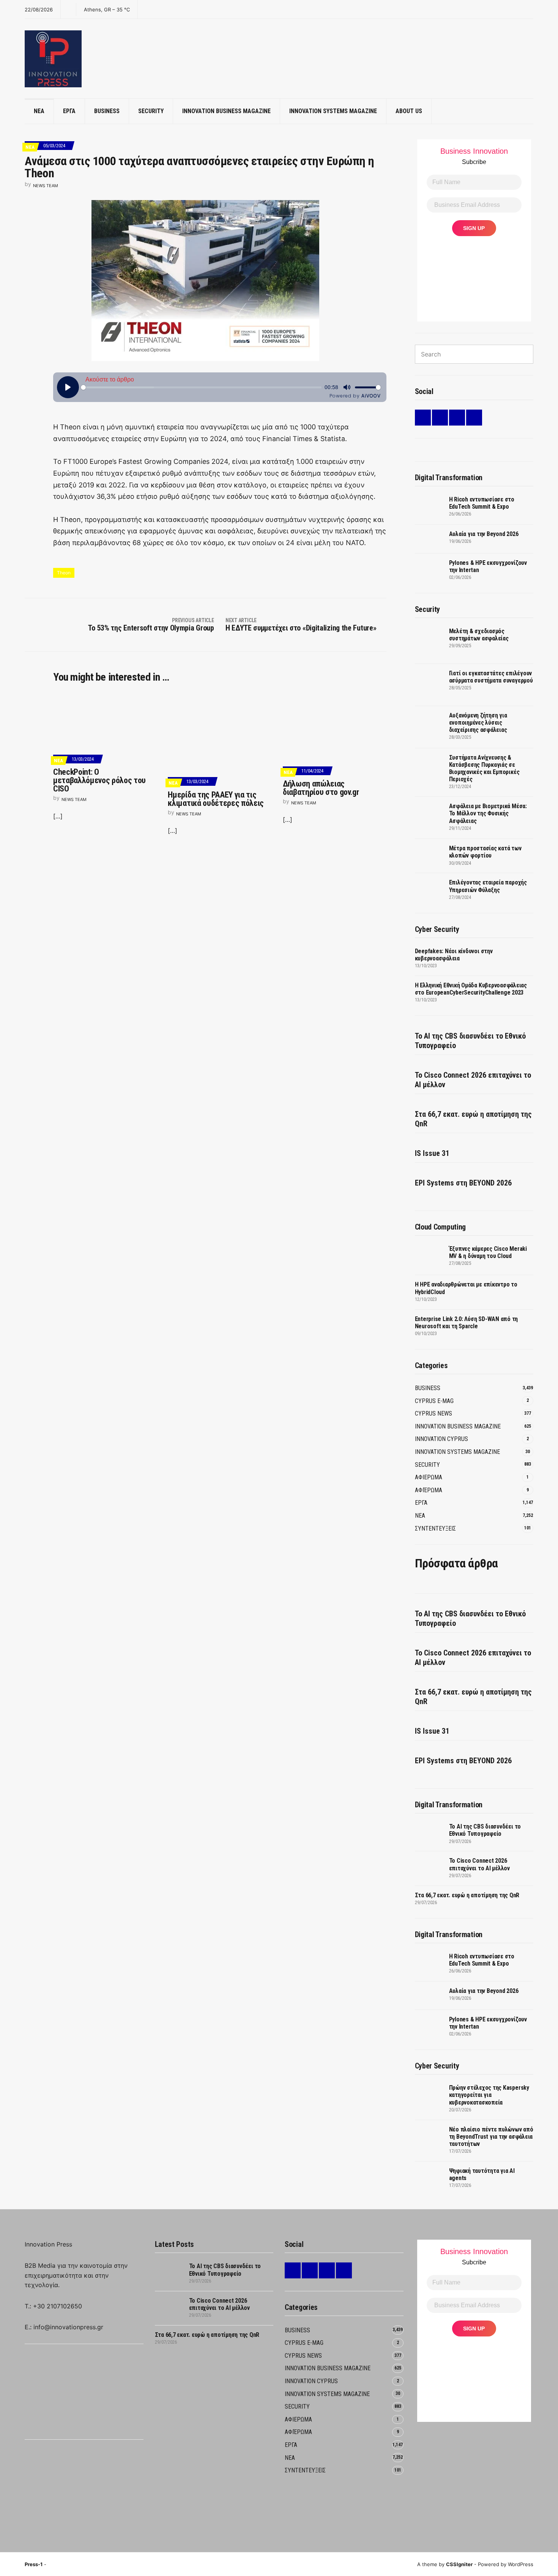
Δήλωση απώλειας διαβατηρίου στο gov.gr (321, 788)
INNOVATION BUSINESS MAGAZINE (226, 111)
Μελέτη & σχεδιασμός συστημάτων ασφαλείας (479, 635)
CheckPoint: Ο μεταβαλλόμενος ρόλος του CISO (99, 780)
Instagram (457, 418)
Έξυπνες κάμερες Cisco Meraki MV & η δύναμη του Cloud (488, 1252)
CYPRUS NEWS (433, 1413)
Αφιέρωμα (429, 1490)
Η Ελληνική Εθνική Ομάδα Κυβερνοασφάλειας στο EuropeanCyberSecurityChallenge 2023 (471, 989)
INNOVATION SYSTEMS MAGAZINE (333, 111)
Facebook (440, 418)
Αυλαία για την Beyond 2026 (484, 534)
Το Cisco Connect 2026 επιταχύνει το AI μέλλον (473, 1080)
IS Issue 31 (432, 1153)
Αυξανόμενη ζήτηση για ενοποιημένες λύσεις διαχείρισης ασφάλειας (478, 723)
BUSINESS (107, 111)
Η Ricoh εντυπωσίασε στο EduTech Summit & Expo (482, 503)
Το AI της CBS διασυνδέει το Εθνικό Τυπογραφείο (470, 1041)
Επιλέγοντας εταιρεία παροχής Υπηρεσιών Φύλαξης (488, 886)
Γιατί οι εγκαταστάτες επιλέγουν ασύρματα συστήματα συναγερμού (491, 677)
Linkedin (423, 418)
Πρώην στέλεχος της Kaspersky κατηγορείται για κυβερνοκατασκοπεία (489, 2095)
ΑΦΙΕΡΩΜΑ (429, 1477)
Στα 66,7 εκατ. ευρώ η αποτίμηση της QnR (473, 1119)
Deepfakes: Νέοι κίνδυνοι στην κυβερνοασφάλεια (454, 955)
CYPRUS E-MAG (434, 1401)
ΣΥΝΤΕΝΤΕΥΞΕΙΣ (435, 1528)
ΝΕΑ (39, 111)
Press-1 (34, 2564)
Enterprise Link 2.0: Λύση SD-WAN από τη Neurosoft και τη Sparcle (467, 1323)
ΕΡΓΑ (69, 111)
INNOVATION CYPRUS (441, 1439)
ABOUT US (409, 111)
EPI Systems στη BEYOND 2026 (463, 1183)
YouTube (474, 418)
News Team (46, 186)
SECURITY (151, 111)
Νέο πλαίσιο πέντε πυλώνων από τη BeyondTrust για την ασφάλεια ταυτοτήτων (491, 2137)
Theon (64, 573)
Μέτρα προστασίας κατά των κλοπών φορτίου (485, 852)
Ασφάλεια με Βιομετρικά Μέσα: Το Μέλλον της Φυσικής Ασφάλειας (488, 813)
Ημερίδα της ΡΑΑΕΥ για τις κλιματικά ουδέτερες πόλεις (216, 799)
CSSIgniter (459, 2564)
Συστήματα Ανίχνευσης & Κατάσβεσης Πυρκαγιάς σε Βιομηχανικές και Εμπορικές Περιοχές (484, 769)
